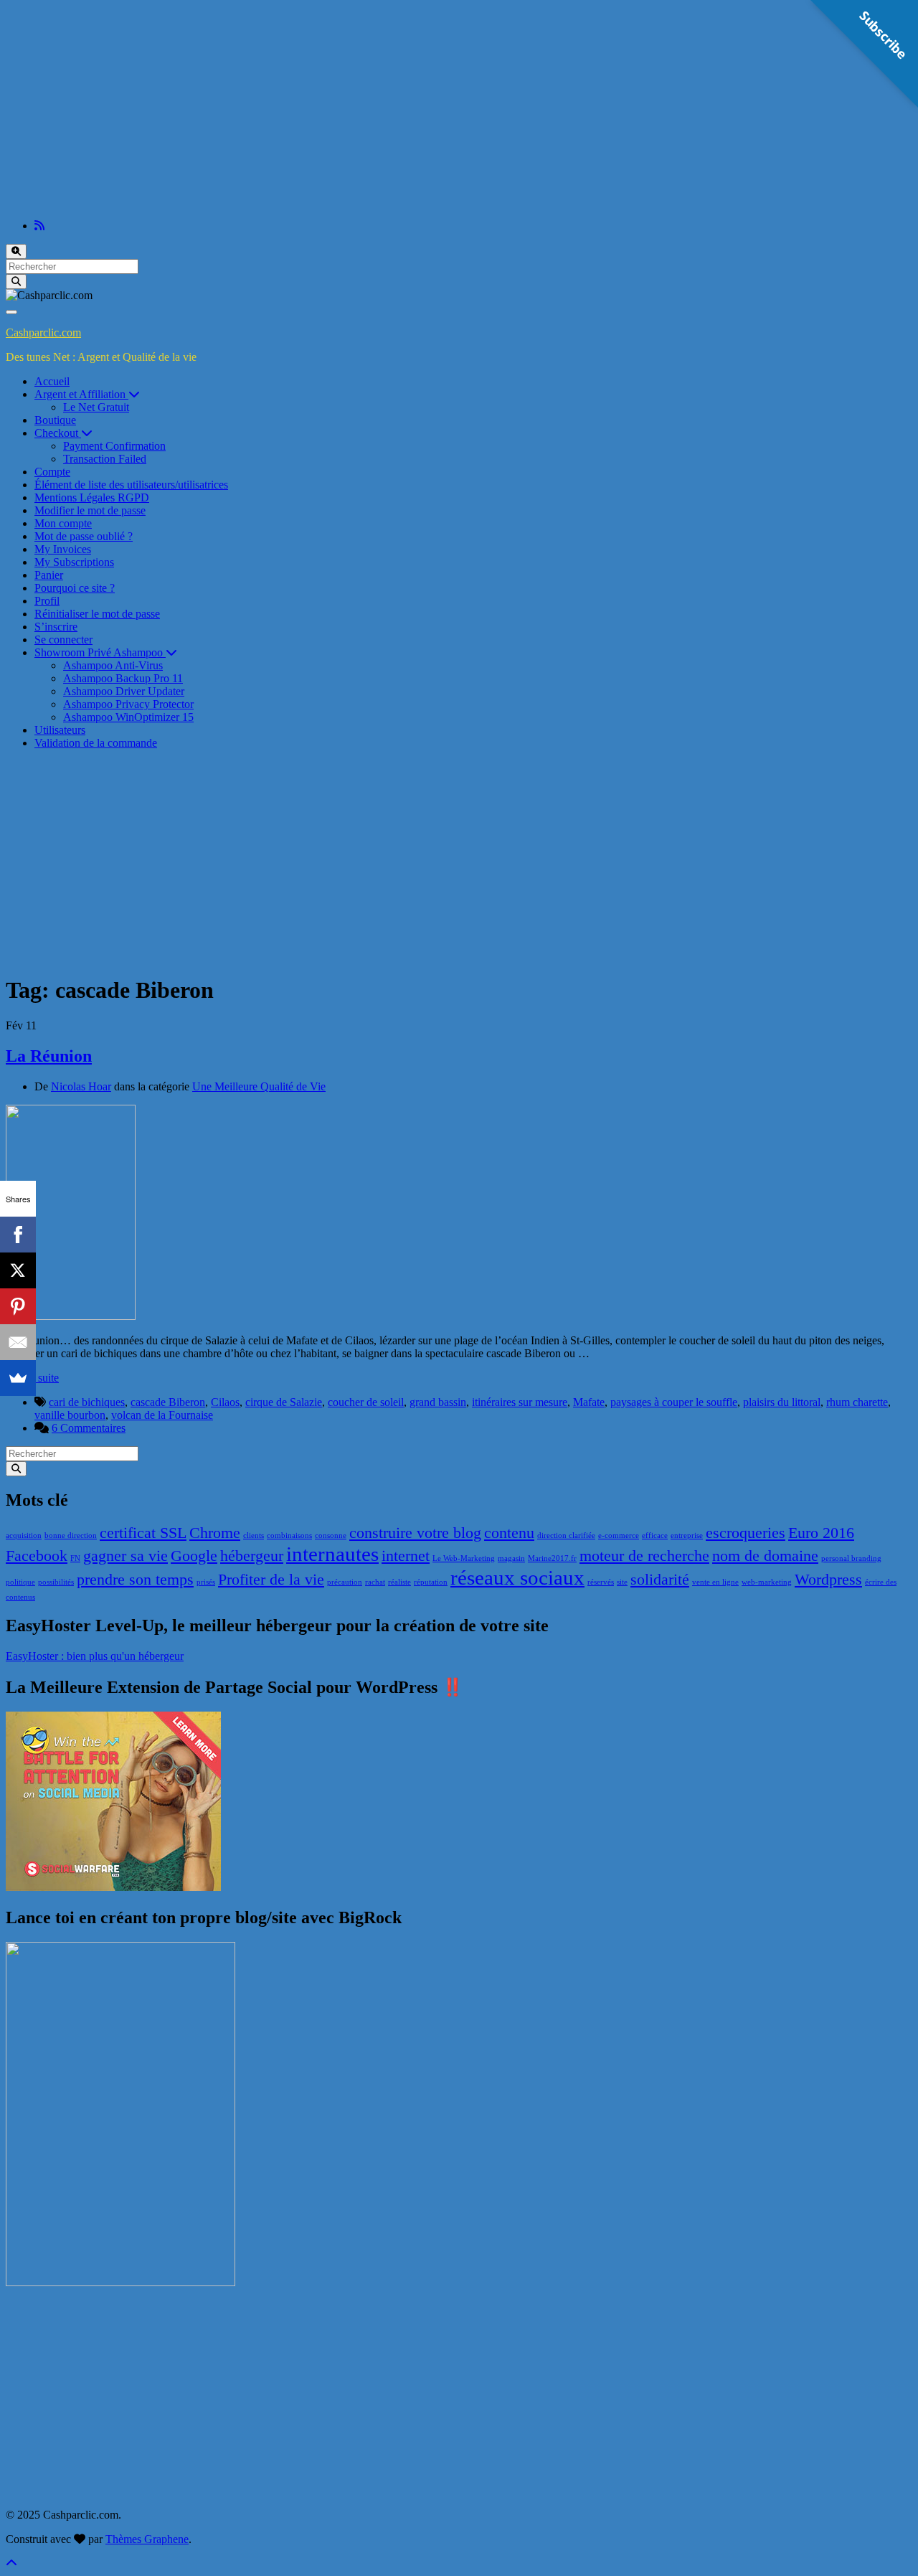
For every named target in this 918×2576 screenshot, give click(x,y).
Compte (52, 472)
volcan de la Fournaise (162, 1415)
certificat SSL (143, 1533)
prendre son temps (135, 1580)
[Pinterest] (18, 1306)
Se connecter (63, 640)
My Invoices (63, 549)
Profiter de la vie (271, 1580)
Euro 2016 (821, 1533)
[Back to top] (11, 2563)
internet (406, 1556)
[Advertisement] (459, 108)
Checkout (58, 433)
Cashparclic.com (43, 332)
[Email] (18, 1342)
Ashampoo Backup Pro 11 (123, 678)
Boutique (55, 420)
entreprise (687, 1535)
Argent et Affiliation (81, 394)
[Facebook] (18, 1235)
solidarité (660, 1580)
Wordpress (828, 1580)
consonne (331, 1535)
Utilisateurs (60, 730)
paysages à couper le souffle (674, 1402)
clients (254, 1535)
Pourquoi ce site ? (75, 588)
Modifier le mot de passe (90, 510)
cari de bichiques (87, 1402)
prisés (206, 1582)
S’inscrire (56, 627)
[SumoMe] (18, 1378)
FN (75, 1558)
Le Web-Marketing (464, 1558)
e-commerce (619, 1535)
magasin (511, 1558)
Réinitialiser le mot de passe (97, 614)
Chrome (215, 1533)
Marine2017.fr (552, 1558)
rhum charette (857, 1402)
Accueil (52, 381)
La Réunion (49, 1056)
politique (20, 1582)
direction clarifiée (566, 1535)
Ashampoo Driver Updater (124, 691)
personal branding (851, 1558)
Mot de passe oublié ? (84, 536)
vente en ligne (715, 1582)
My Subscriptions (74, 562)
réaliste (399, 1582)
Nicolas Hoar (81, 1086)
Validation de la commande (96, 743)
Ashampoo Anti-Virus (113, 665)
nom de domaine (765, 1556)
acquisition (24, 1535)
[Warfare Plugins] (113, 1887)
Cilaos (225, 1402)
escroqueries (746, 1533)
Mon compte (63, 523)
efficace (655, 1535)
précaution (345, 1582)
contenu (509, 1533)
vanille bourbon (70, 1415)
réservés (601, 1582)
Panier (49, 575)
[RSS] (39, 226)
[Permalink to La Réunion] (71, 1316)
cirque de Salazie (284, 1402)
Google (194, 1556)
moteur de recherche (644, 1556)
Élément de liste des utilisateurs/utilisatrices (131, 485)
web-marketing (767, 1582)
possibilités (56, 1582)
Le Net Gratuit (96, 407)
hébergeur (252, 1556)
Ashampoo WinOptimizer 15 (128, 717)
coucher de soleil (366, 1402)
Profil (47, 601)
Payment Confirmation (114, 446)
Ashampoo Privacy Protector (128, 704)
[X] (18, 1270)
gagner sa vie (126, 1556)
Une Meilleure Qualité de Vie (259, 1086)
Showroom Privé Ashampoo (100, 652)
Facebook (37, 1556)
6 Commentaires (89, 1428)
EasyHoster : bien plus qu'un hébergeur (95, 1656)
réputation (431, 1582)
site (622, 1582)
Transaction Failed (105, 459)
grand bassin (438, 1402)
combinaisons (289, 1535)
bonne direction (71, 1535)
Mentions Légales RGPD (92, 497)
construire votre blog (415, 1533)
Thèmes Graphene (147, 2539)
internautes (332, 1554)
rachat (375, 1582)
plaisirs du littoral (782, 1402)
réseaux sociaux (517, 1577)
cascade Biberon (168, 1402)
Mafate (589, 1402)
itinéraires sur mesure (520, 1402)
